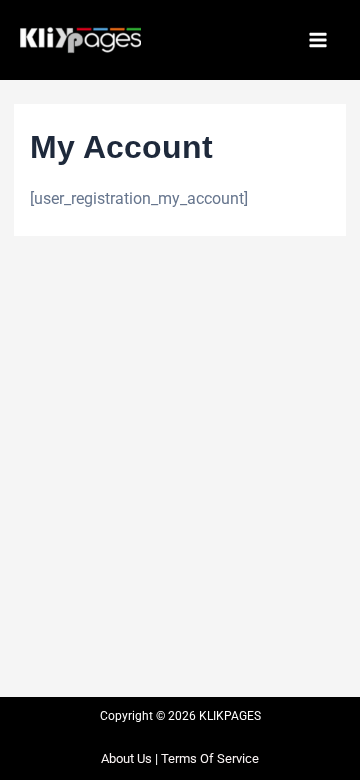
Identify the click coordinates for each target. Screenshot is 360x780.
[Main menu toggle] (318, 40)
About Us (126, 758)
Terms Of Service (210, 758)
